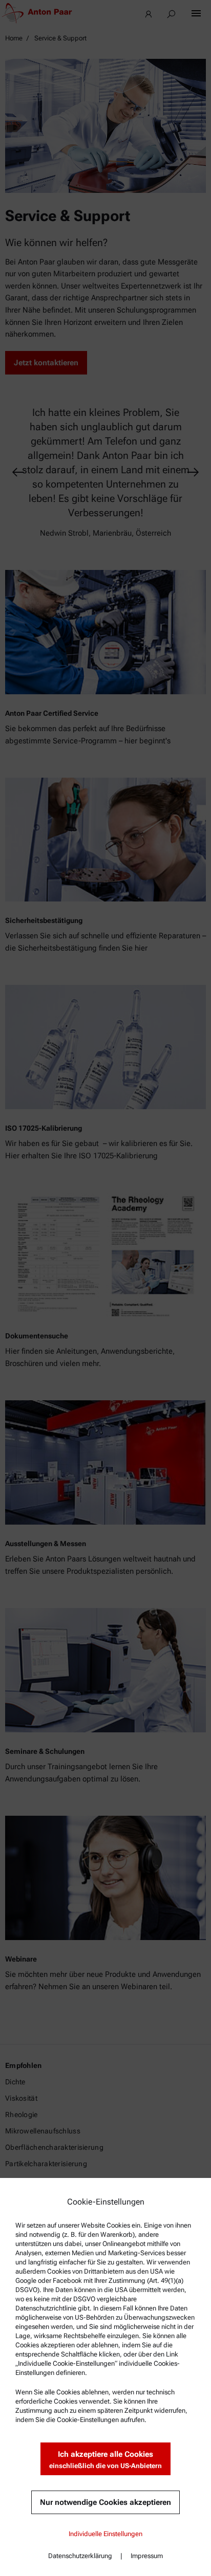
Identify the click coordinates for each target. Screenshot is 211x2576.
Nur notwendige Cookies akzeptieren (105, 2502)
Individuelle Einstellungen (105, 2534)
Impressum (147, 2556)
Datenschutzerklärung (80, 2556)
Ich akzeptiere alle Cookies (105, 2460)
